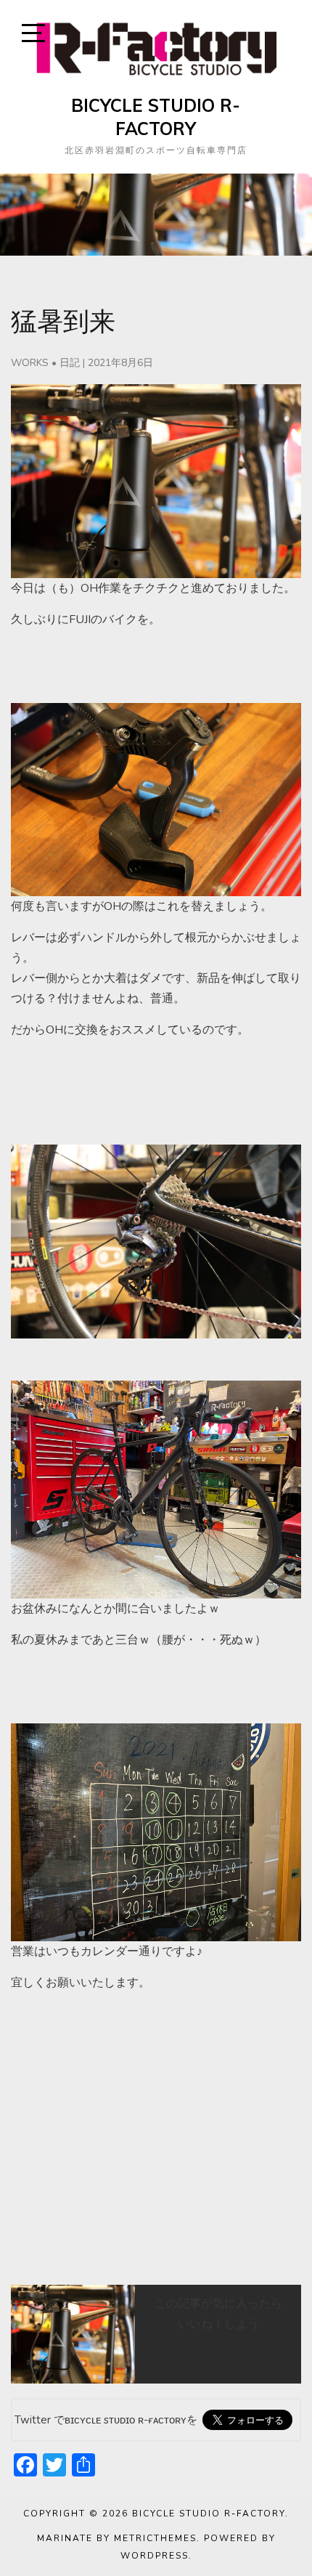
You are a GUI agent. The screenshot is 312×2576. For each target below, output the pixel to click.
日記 (70, 363)
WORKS (30, 363)
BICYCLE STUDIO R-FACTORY (156, 117)
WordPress (155, 2556)
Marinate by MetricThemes (117, 2538)
